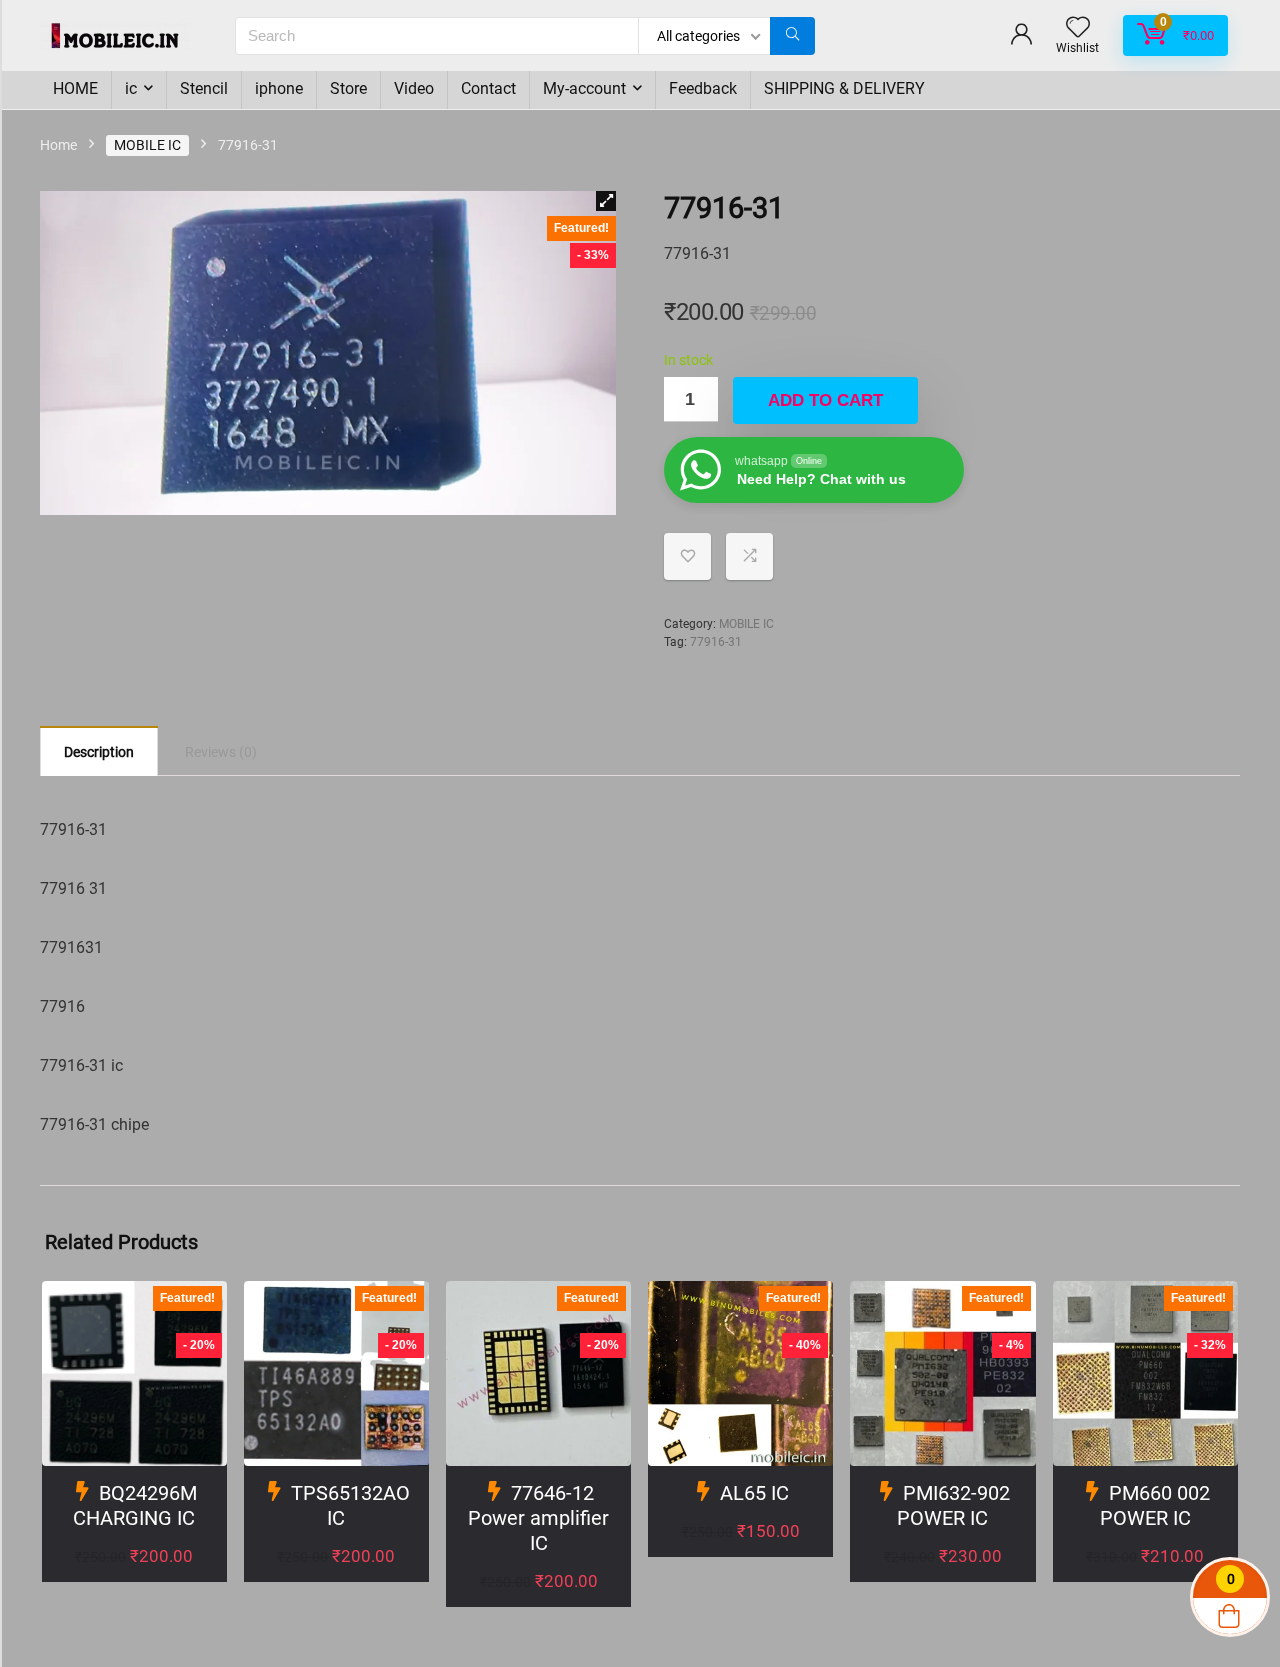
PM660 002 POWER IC (1155, 1505)
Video (414, 88)
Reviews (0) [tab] (221, 752)
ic (131, 88)
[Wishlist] (1078, 29)
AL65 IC (754, 1493)
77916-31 (716, 642)
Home (58, 145)
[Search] (792, 36)
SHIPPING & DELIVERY (844, 88)
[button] (606, 201)
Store (348, 88)
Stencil (204, 88)
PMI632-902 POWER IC (953, 1505)
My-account (584, 88)
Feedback (703, 88)
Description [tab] (99, 752)
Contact (488, 88)
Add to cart (825, 400)
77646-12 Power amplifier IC (538, 1518)
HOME (75, 88)
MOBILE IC (147, 145)
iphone (279, 88)
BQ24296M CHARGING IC (135, 1505)
